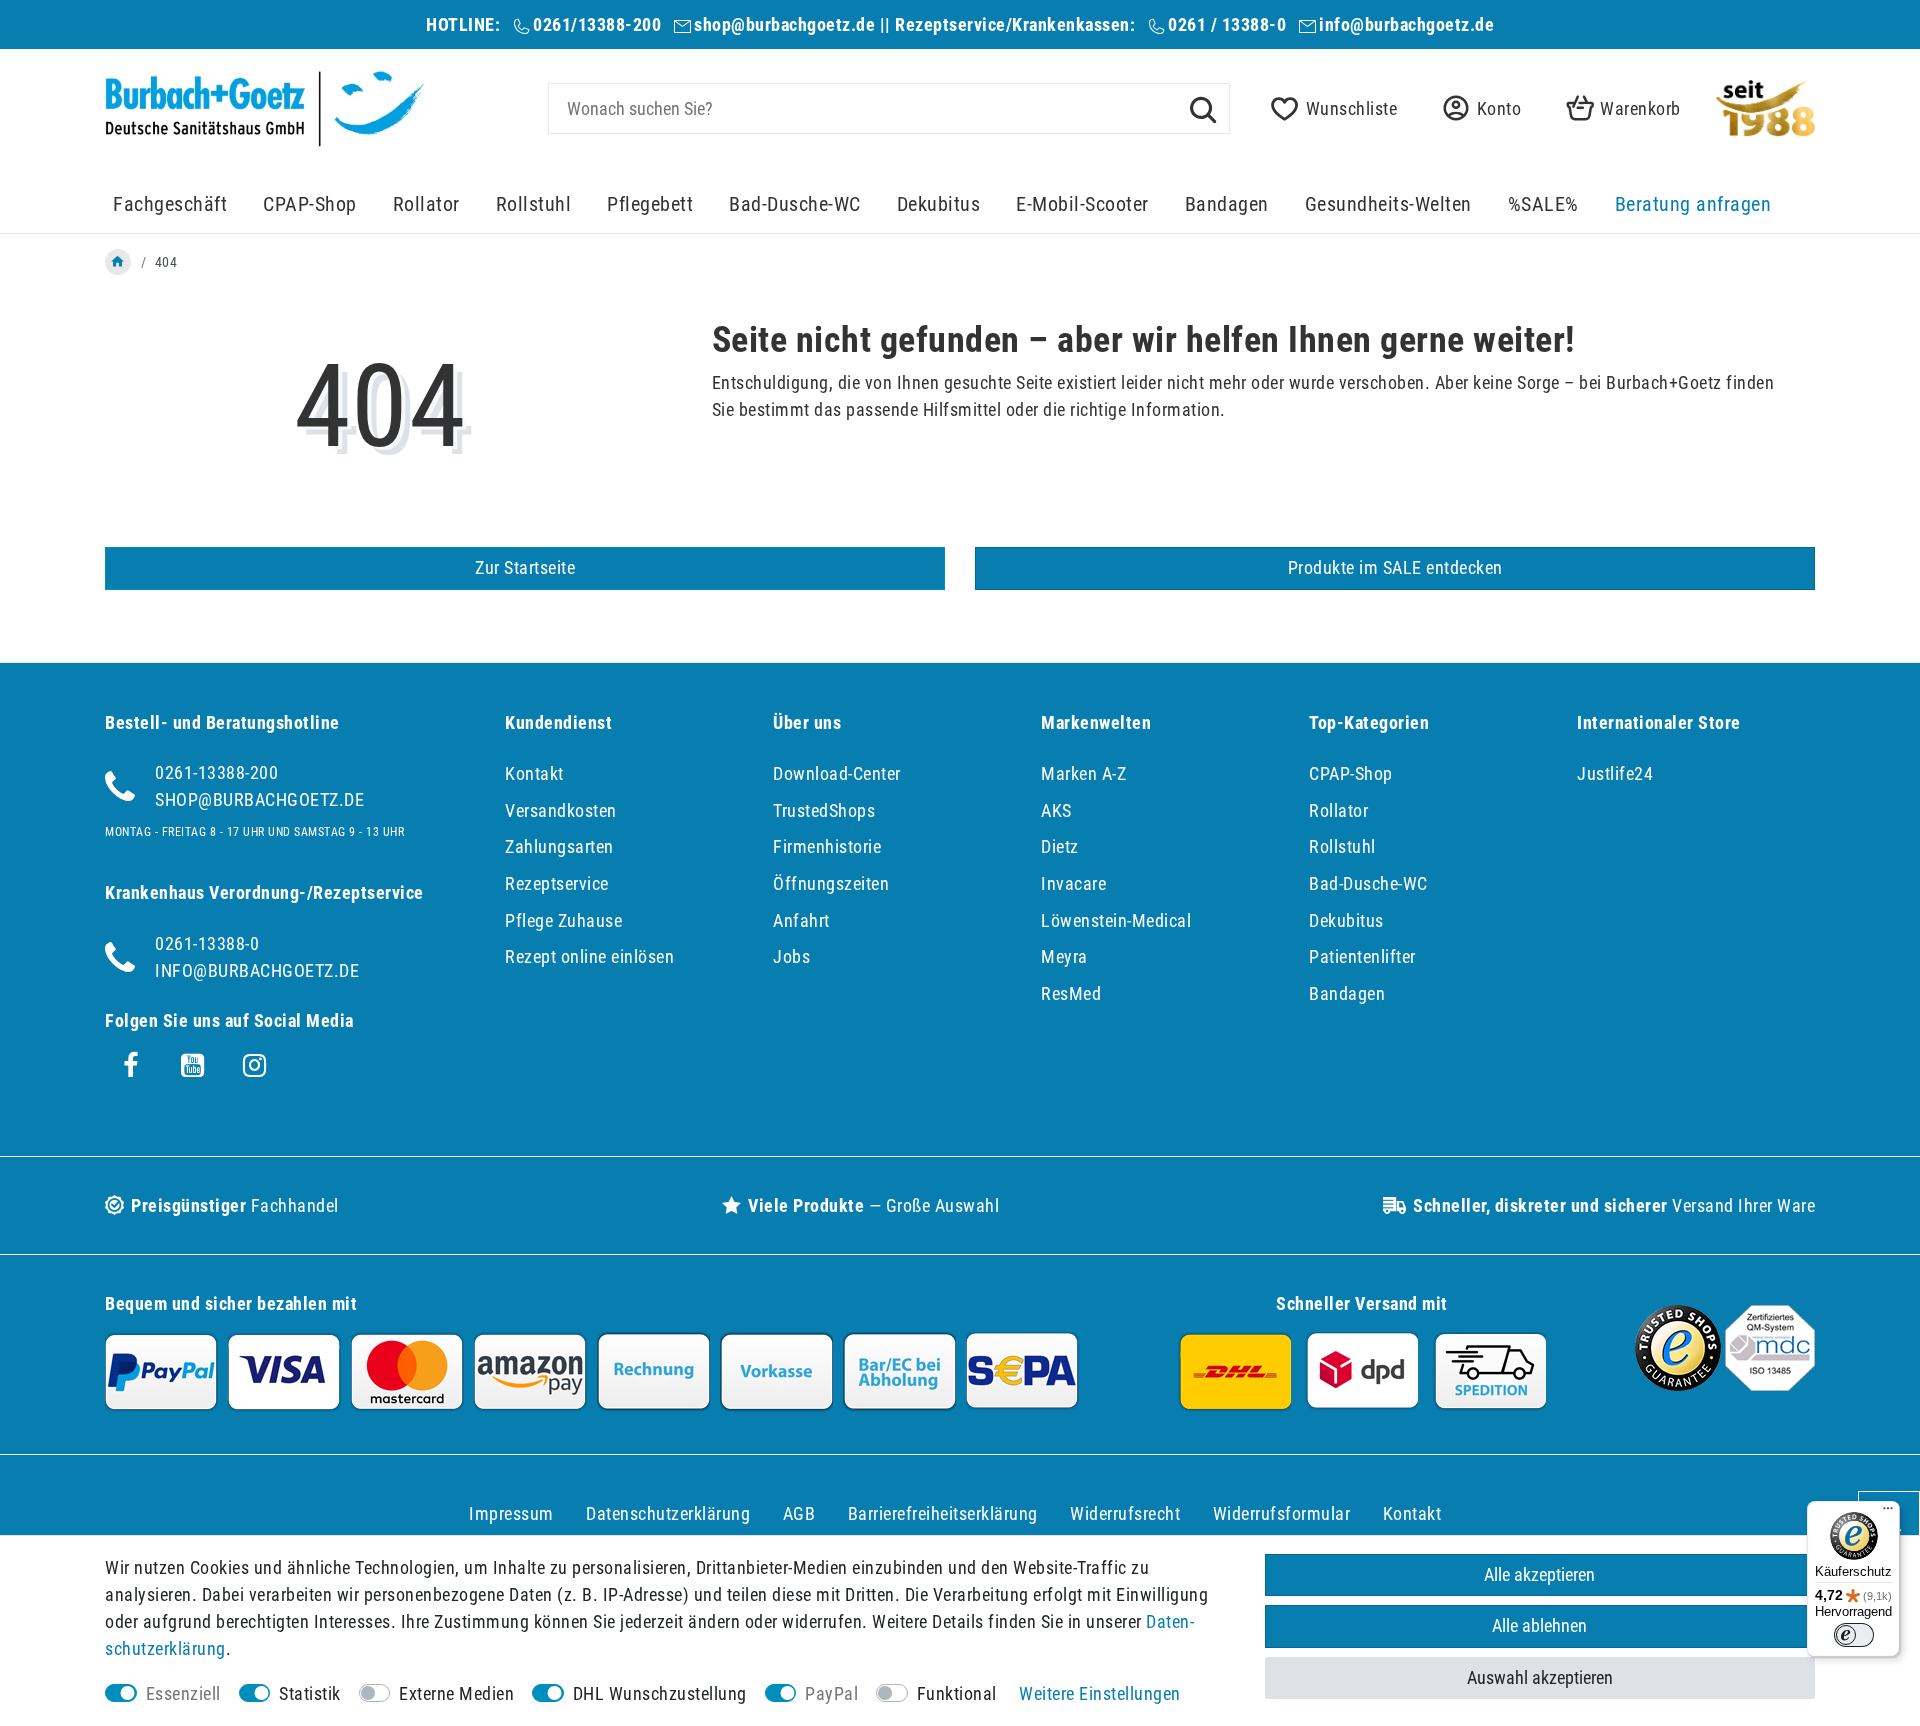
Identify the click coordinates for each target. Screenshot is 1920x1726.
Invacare (1073, 883)
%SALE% (1543, 204)
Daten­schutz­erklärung (668, 1513)
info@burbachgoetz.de (1406, 24)
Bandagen (1227, 204)
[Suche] (1203, 108)
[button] (1476, 108)
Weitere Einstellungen (1100, 1693)
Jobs (791, 956)
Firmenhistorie (827, 846)
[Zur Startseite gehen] (118, 262)
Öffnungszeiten (831, 883)
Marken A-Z (1083, 773)
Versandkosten (561, 810)
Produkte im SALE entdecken (1395, 567)
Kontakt (534, 773)
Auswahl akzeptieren (1540, 1677)
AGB (799, 1513)
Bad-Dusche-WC (795, 204)
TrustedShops (824, 810)
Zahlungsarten (559, 846)
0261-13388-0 (207, 943)
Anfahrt (801, 920)
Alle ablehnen (1539, 1625)
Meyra (1064, 956)
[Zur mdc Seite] (1770, 1384)
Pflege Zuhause (563, 920)
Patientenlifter (1362, 956)
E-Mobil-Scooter (1082, 204)
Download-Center (837, 773)
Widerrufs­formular (1282, 1513)
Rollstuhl (534, 204)
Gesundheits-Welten (1388, 204)
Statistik (310, 1693)
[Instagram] (255, 1066)
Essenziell (183, 1693)
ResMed (1071, 993)
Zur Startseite (525, 567)
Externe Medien (456, 1693)
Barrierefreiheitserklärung (943, 1513)
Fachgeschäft (170, 204)
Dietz (1060, 846)
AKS (1056, 810)
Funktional (957, 1693)
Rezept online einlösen (589, 956)
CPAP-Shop (310, 204)
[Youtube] (193, 1066)
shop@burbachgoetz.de (784, 24)
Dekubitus (939, 204)
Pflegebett (650, 204)
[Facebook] (131, 1066)
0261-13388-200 (216, 772)
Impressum (511, 1513)
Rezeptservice (557, 883)
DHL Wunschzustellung (660, 1693)
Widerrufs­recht (1125, 1513)
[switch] (1854, 1635)
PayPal (831, 1693)
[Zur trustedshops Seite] (1678, 1384)
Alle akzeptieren (1539, 1574)
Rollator (426, 204)
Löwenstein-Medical (1116, 920)
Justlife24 (1615, 773)
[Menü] (1888, 1513)
